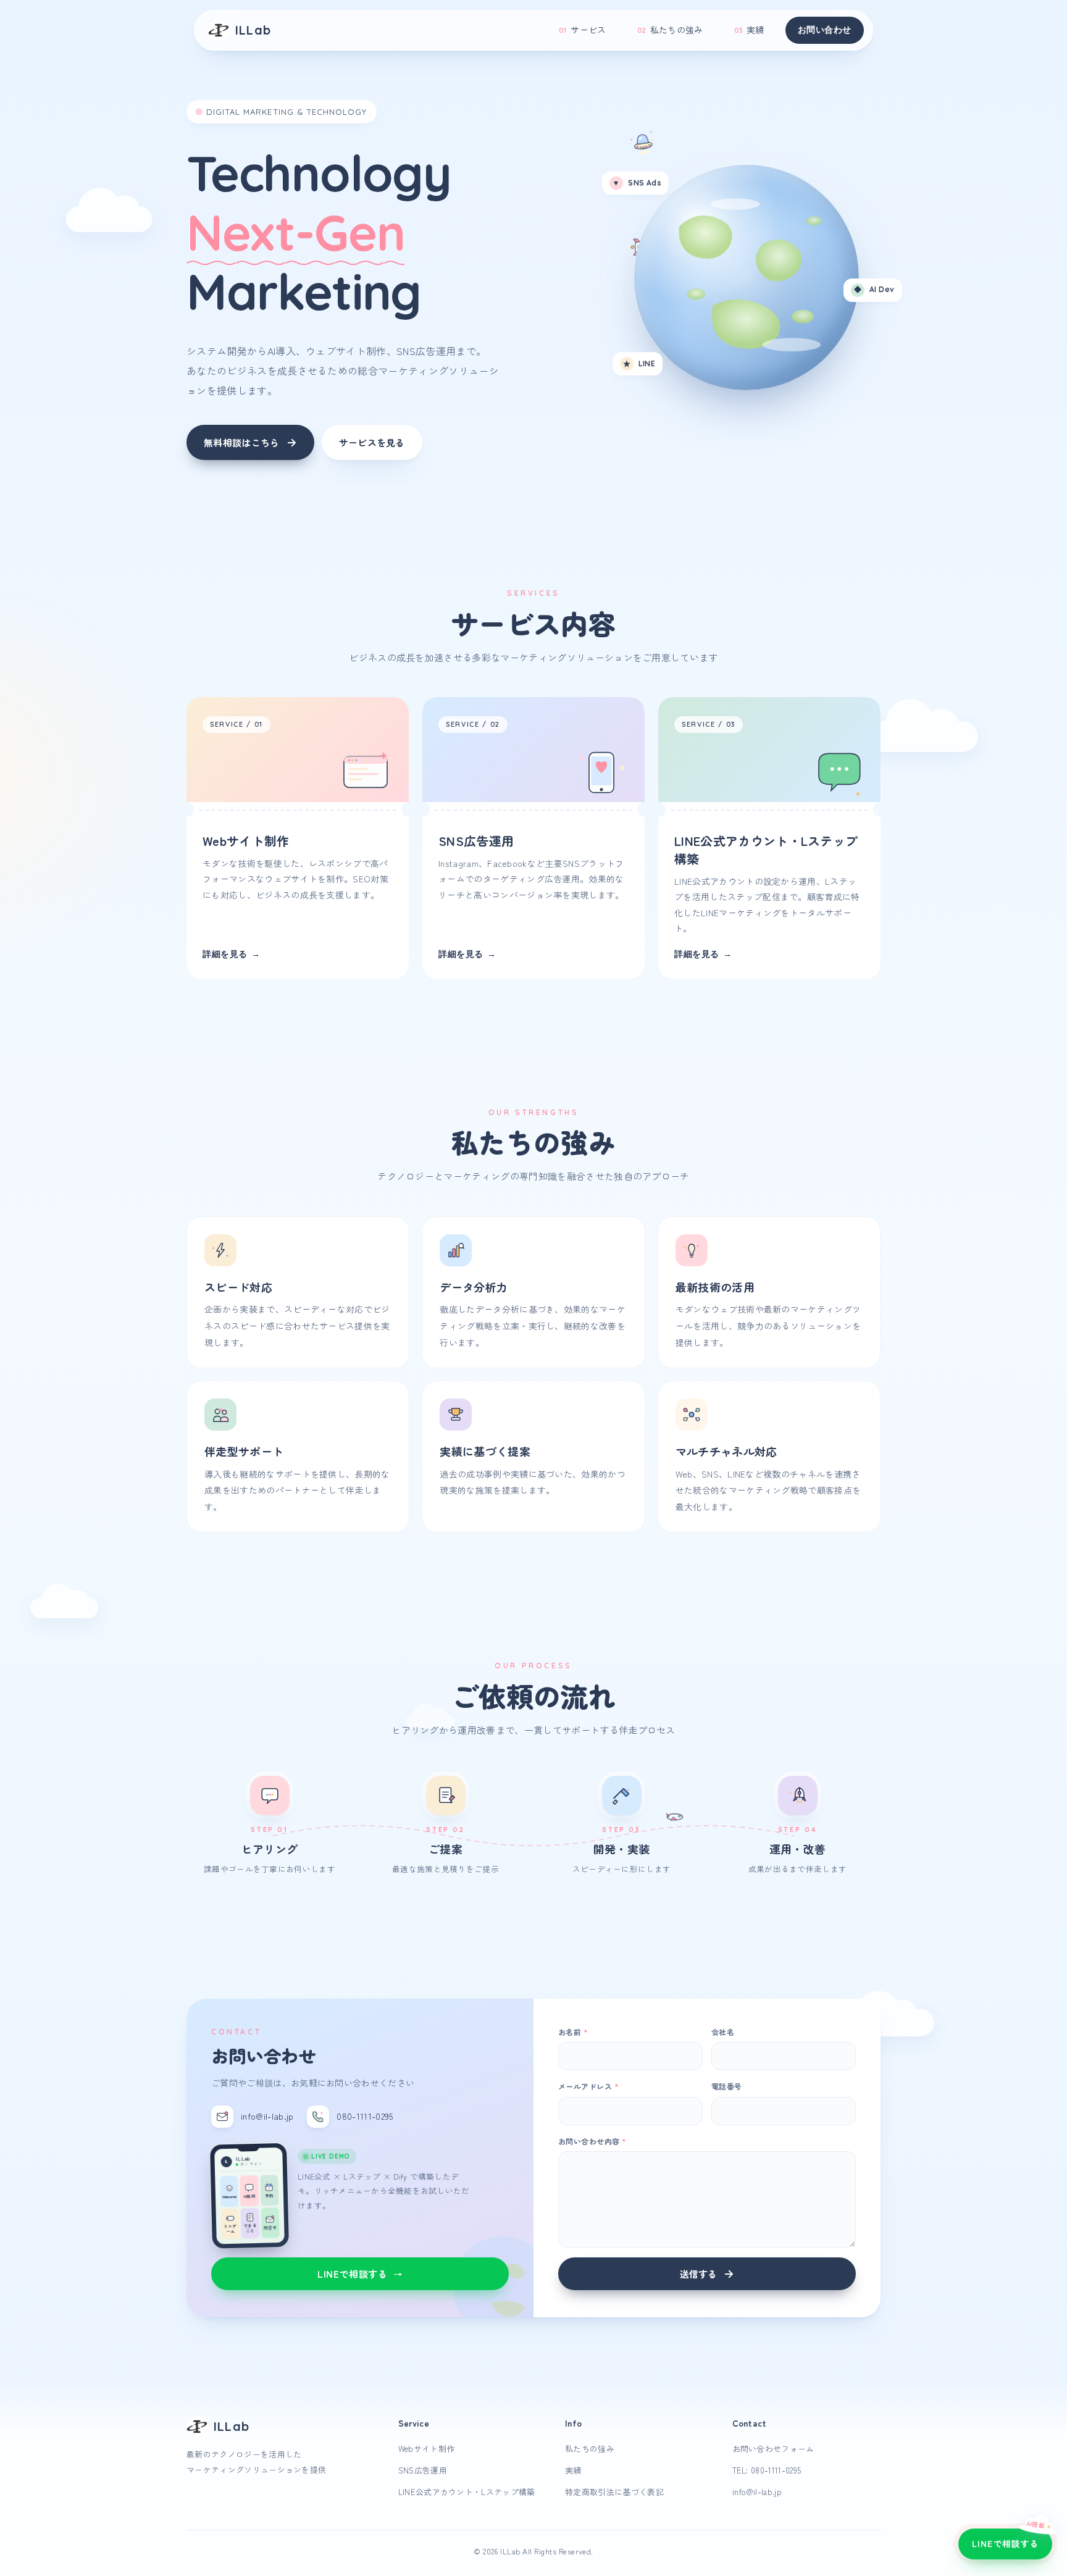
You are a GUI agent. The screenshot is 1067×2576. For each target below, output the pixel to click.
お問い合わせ (825, 30)
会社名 (723, 2032)
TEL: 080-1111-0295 (767, 2470)
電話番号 (727, 2086)
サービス (582, 30)
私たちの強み (670, 30)
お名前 (573, 2032)
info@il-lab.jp (757, 2492)
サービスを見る (372, 442)
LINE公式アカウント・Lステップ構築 (467, 2492)
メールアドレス (588, 2086)
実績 (749, 30)
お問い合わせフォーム (773, 2448)
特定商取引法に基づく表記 (614, 2492)
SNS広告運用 (423, 2470)
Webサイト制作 (427, 2448)
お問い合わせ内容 (592, 2141)
